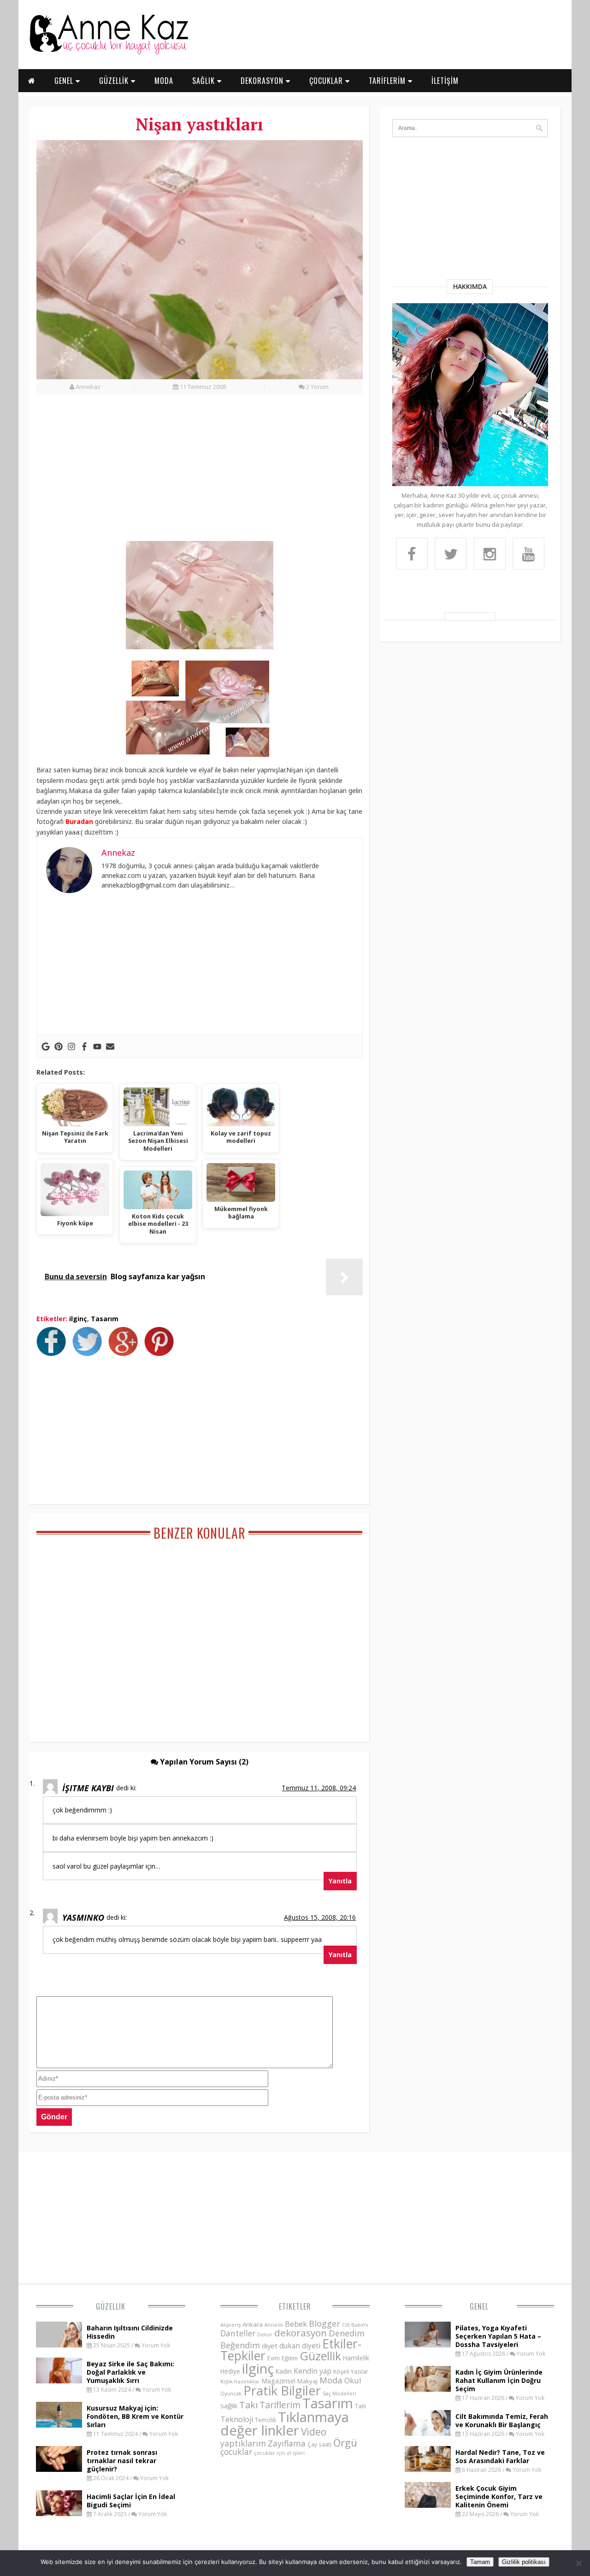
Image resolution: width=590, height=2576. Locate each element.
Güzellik (111, 2306)
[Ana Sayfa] (108, 53)
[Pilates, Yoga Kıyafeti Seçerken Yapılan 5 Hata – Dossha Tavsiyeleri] (428, 2345)
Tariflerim (280, 2405)
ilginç (78, 1319)
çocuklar (236, 2452)
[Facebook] (84, 1047)
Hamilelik (356, 2358)
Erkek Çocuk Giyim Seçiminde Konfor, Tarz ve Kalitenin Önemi (499, 2497)
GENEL (65, 81)
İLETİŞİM (445, 81)
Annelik (274, 2325)
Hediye (230, 2371)
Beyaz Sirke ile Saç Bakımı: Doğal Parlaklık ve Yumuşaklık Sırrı (130, 2372)
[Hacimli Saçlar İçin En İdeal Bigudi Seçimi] (59, 2513)
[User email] (110, 1047)
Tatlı (360, 2406)
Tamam (480, 2562)
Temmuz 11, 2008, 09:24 (319, 1788)
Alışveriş (230, 2325)
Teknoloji (237, 2419)
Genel (479, 2306)
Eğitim (290, 2358)
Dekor (265, 2334)
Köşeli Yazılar (351, 2372)
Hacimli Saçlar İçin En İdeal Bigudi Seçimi (131, 2501)
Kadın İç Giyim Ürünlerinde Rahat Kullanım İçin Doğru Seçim (499, 2380)
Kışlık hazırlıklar (240, 2381)
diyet (270, 2346)
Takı (248, 2405)
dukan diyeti (300, 2346)
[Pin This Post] (161, 1353)
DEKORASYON (263, 81)
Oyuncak (231, 2394)
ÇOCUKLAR (327, 81)
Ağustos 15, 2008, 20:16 (320, 1917)
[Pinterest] (59, 1047)
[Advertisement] (200, 473)
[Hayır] (578, 2563)
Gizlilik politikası (524, 2562)
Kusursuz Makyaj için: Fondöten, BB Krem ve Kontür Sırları (135, 2416)
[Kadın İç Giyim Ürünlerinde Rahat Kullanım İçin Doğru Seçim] (428, 2389)
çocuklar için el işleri (279, 2453)
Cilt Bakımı (355, 2325)
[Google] (46, 1047)
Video (314, 2432)
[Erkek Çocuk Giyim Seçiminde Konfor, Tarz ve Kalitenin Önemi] (428, 2505)
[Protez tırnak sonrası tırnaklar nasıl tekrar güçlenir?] (59, 2469)
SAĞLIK (205, 81)
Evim (274, 2358)
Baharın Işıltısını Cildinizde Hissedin (130, 2332)
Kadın (284, 2371)
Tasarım (105, 1319)
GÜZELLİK (115, 81)
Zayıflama (287, 2443)
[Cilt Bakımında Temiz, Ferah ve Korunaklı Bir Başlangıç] (428, 2433)
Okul (353, 2380)
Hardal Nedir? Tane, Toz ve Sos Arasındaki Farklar (500, 2456)
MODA (164, 81)
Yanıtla (340, 1881)
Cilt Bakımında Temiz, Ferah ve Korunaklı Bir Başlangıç (502, 2420)
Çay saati (319, 2444)
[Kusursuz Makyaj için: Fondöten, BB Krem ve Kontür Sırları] (59, 2425)
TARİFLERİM (388, 81)
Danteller (238, 2333)
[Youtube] (97, 1047)
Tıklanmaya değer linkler (285, 2424)
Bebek (296, 2324)
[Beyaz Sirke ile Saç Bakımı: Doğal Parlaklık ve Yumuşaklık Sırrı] (59, 2381)
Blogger (324, 2323)
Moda (331, 2380)
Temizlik (265, 2420)
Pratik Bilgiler (282, 2391)
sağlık (229, 2405)
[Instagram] (71, 1047)
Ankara (253, 2324)
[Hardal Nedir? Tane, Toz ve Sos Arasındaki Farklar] (428, 2469)
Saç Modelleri (339, 2393)
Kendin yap (313, 2371)
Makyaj (307, 2381)
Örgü (345, 2442)
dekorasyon (301, 2333)
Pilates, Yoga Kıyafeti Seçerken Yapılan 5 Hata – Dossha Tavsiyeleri (498, 2336)
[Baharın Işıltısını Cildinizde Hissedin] (59, 2345)
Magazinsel (278, 2381)
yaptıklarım (243, 2443)
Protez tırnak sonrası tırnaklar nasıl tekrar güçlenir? (122, 2461)
